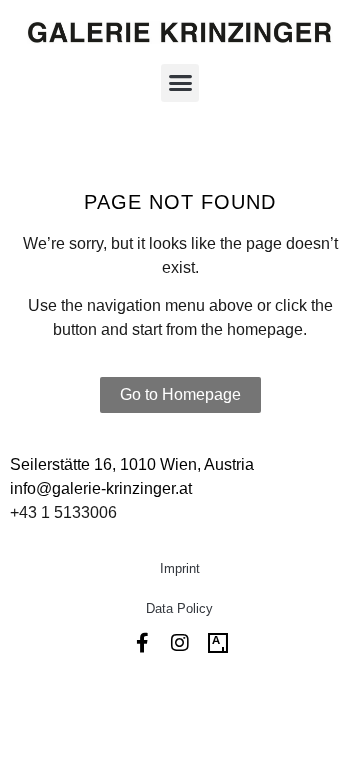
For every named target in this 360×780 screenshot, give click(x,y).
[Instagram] (180, 643)
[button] (180, 83)
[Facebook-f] (142, 643)
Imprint (180, 568)
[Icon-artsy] (218, 643)
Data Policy (179, 608)
